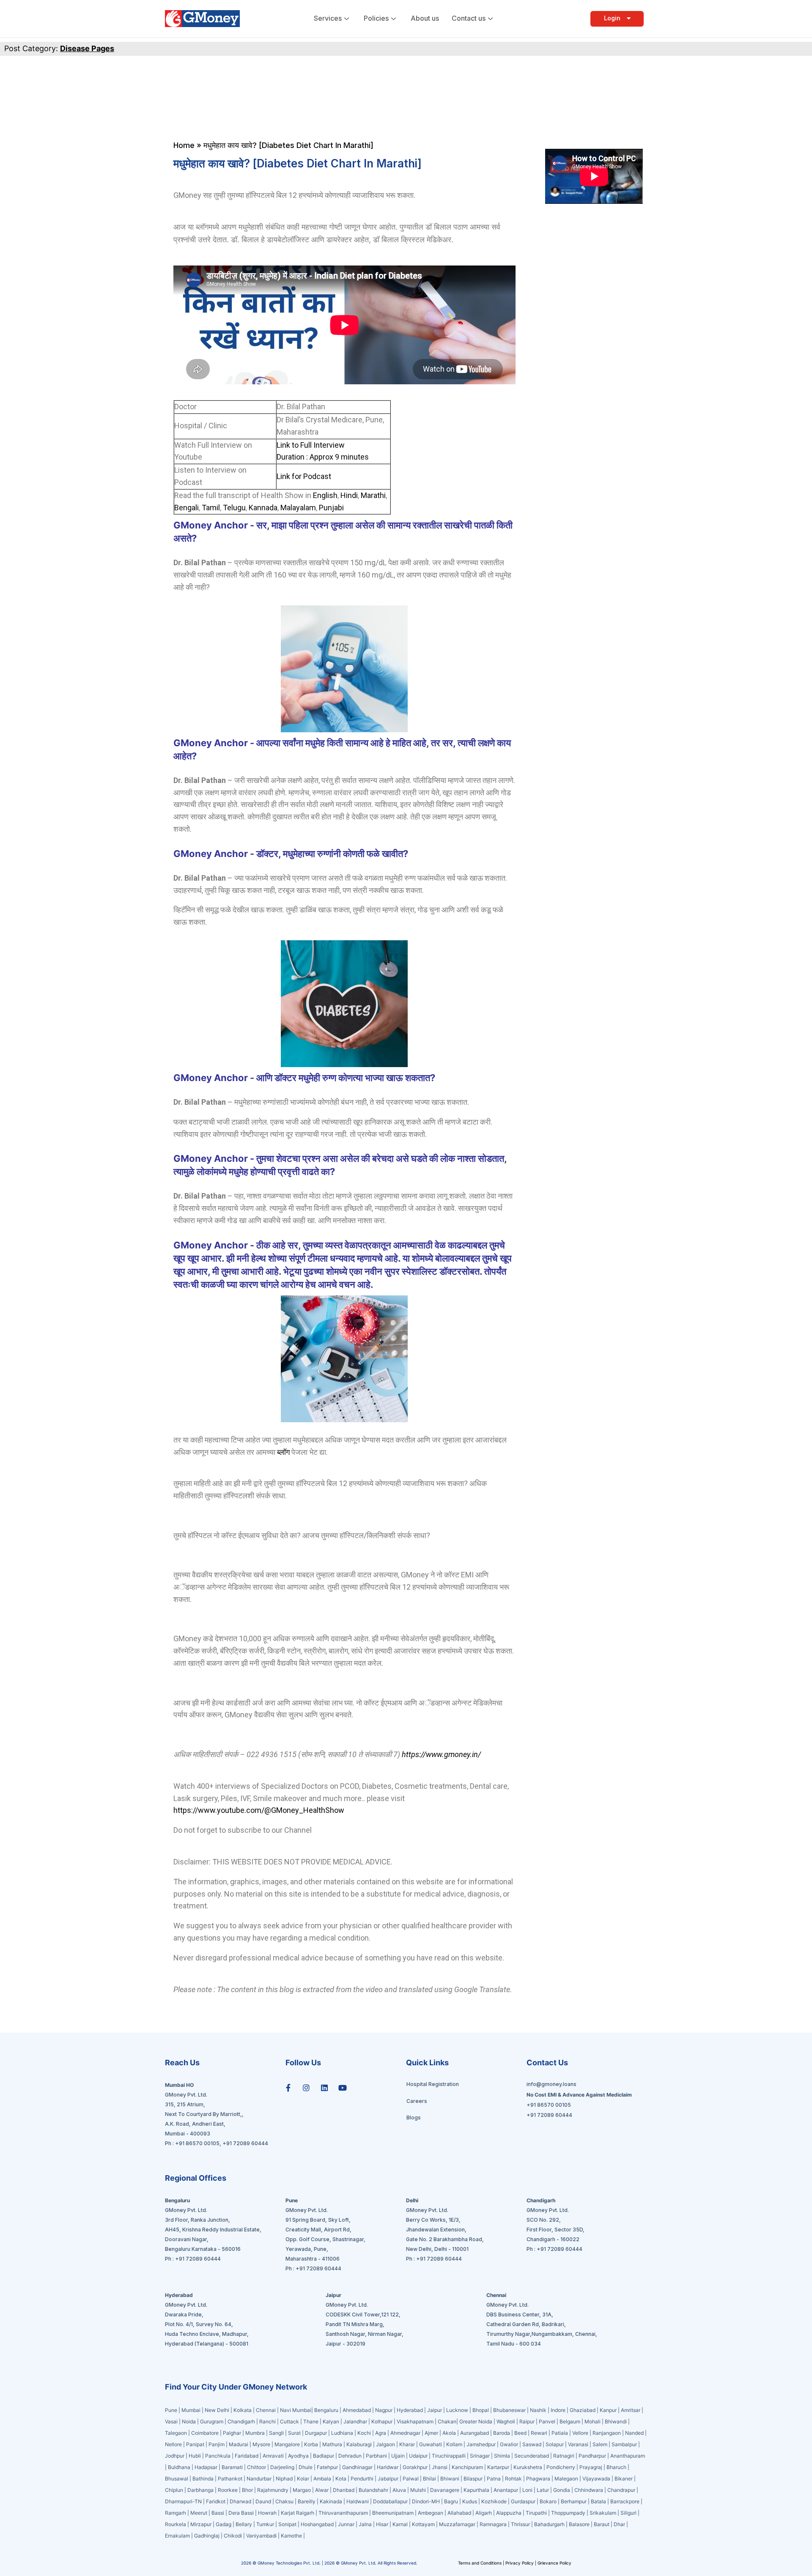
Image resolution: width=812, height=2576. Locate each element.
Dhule (306, 2467)
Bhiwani (450, 2479)
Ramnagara (493, 2524)
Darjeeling (283, 2467)
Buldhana (179, 2467)
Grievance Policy (554, 2563)
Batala (598, 2501)
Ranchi (267, 2421)
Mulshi (418, 2490)
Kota (341, 2479)
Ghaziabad (583, 2410)
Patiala (560, 2433)
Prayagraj (591, 2467)
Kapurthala (476, 2490)
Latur (543, 2490)
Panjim (217, 2444)
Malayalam (298, 508)
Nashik (538, 2410)
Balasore (579, 2524)
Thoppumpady (568, 2513)
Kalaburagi (359, 2444)
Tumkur (265, 2524)
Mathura (332, 2444)
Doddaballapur (390, 2501)
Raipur (527, 2421)
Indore (558, 2410)
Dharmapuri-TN (183, 2501)
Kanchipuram (467, 2467)
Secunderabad (532, 2456)
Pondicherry (561, 2467)
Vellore (580, 2433)
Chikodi (233, 2536)
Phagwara (538, 2479)
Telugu (234, 508)
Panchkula (218, 2456)
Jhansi (440, 2467)
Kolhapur (382, 2421)
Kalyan (332, 2421)
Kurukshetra (528, 2467)
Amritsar (631, 2410)
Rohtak (513, 2479)
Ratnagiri (564, 2456)
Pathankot (230, 2479)
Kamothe (291, 2536)
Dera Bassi (241, 2513)
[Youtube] (343, 2088)
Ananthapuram (628, 2456)
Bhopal (481, 2410)
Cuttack (289, 2421)
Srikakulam (603, 2513)
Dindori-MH (426, 2501)
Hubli (195, 2456)
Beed (520, 2433)
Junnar (346, 2524)
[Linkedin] (324, 2088)
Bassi (218, 2513)
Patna (494, 2479)
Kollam (454, 2444)
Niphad (284, 2479)
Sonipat (287, 2524)
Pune (172, 2410)
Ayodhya (298, 2456)
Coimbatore (205, 2433)
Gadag (224, 2524)
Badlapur (324, 2456)
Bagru (451, 2501)
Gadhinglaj (207, 2536)
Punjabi (331, 508)
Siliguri (628, 2513)
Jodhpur (175, 2456)
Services (328, 18)
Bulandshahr (373, 2490)
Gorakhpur (415, 2467)
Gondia (562, 2490)
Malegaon (566, 2479)
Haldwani (358, 2501)
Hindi (349, 495)
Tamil (211, 508)
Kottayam (423, 2524)
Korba (311, 2444)
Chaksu (284, 2501)
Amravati (273, 2456)
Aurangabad (475, 2433)
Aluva (399, 2490)
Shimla (502, 2456)
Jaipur (435, 2410)
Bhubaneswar (509, 2410)
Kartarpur (498, 2467)
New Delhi (217, 2410)
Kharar (407, 2444)
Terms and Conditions (480, 2563)
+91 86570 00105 (197, 2143)
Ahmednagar (405, 2433)
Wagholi (506, 2421)
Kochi (364, 2433)
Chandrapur (621, 2490)
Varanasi (578, 2444)
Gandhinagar (358, 2467)
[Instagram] (306, 2088)
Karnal (400, 2524)
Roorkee (228, 2490)
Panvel (547, 2421)
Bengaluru (326, 2410)
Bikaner (624, 2479)
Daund (263, 2501)
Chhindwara (589, 2490)
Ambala (322, 2479)
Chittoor (257, 2467)
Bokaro (548, 2501)
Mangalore (287, 2444)
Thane (311, 2421)
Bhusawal (177, 2479)
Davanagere (445, 2490)
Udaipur (418, 2456)
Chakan (447, 2421)
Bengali (187, 508)
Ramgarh (176, 2513)
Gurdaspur (523, 2501)
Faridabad (247, 2456)
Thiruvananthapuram (343, 2513)
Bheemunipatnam (393, 2513)
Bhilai (429, 2479)
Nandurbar (259, 2479)
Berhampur (574, 2501)
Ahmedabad (357, 2410)
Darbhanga (200, 2490)
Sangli (276, 2433)
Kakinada (331, 2501)
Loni (527, 2490)
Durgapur (316, 2433)
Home (184, 145)
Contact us (469, 18)
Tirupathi (536, 2513)
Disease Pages (87, 48)
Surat (294, 2433)
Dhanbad (344, 2490)
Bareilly (307, 2501)
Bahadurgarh (549, 2524)
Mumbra (255, 2433)
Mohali (593, 2421)
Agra (381, 2433)
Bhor (247, 2490)
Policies (376, 18)
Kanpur (608, 2410)
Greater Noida (476, 2421)
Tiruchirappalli (449, 2456)
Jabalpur (388, 2479)
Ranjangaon (607, 2433)
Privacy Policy (520, 2563)
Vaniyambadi (261, 2536)
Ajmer (431, 2433)
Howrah (267, 2513)
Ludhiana (342, 2433)
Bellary (244, 2524)
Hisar (382, 2524)
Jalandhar (355, 2421)
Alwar (322, 2490)
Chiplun (174, 2490)
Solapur (555, 2444)
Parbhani (376, 2456)
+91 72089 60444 (245, 2143)
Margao (302, 2490)
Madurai (239, 2444)
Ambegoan (431, 2513)
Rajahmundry (273, 2490)
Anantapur (506, 2490)
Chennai (266, 2410)
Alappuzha (509, 2513)
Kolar (303, 2479)
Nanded (634, 2433)
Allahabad (459, 2513)
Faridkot (216, 2501)
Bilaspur (473, 2479)
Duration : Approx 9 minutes (323, 457)
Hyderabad (410, 2410)
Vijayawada (596, 2479)
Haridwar (388, 2467)
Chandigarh (241, 2421)
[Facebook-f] (288, 2088)
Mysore (261, 2444)
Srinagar (480, 2456)
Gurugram (212, 2421)
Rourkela (176, 2524)
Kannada (263, 508)
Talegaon (176, 2433)
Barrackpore (625, 2501)
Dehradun (350, 2456)
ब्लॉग (283, 1452)
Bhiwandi (616, 2421)
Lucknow (457, 2410)
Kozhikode (494, 2501)
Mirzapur (201, 2524)
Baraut (602, 2524)
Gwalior (509, 2444)
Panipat (195, 2444)
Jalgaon (385, 2444)
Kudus (470, 2501)
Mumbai (192, 2410)
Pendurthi (362, 2479)
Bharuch (616, 2467)
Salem (600, 2444)
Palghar (232, 2433)
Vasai (171, 2421)
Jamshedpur (481, 2444)
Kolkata (243, 2410)
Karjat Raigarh (298, 2513)
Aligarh (484, 2513)
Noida (189, 2421)
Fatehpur (327, 2467)
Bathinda (203, 2479)
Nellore (173, 2444)
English (325, 495)
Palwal (411, 2479)
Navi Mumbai (296, 2410)
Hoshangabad (317, 2524)
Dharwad (240, 2501)
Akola (449, 2433)
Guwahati (431, 2444)
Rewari (539, 2433)
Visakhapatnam (415, 2421)
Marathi (373, 495)
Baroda (502, 2433)
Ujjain (398, 2456)
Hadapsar (206, 2467)
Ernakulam (177, 2536)
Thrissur (520, 2524)
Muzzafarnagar (457, 2524)
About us (425, 18)
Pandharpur (593, 2456)
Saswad (532, 2444)
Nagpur (384, 2410)
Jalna (365, 2524)
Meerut (199, 2513)
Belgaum (570, 2421)
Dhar (619, 2524)
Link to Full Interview (311, 445)
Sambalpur (624, 2444)
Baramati (232, 2467)
